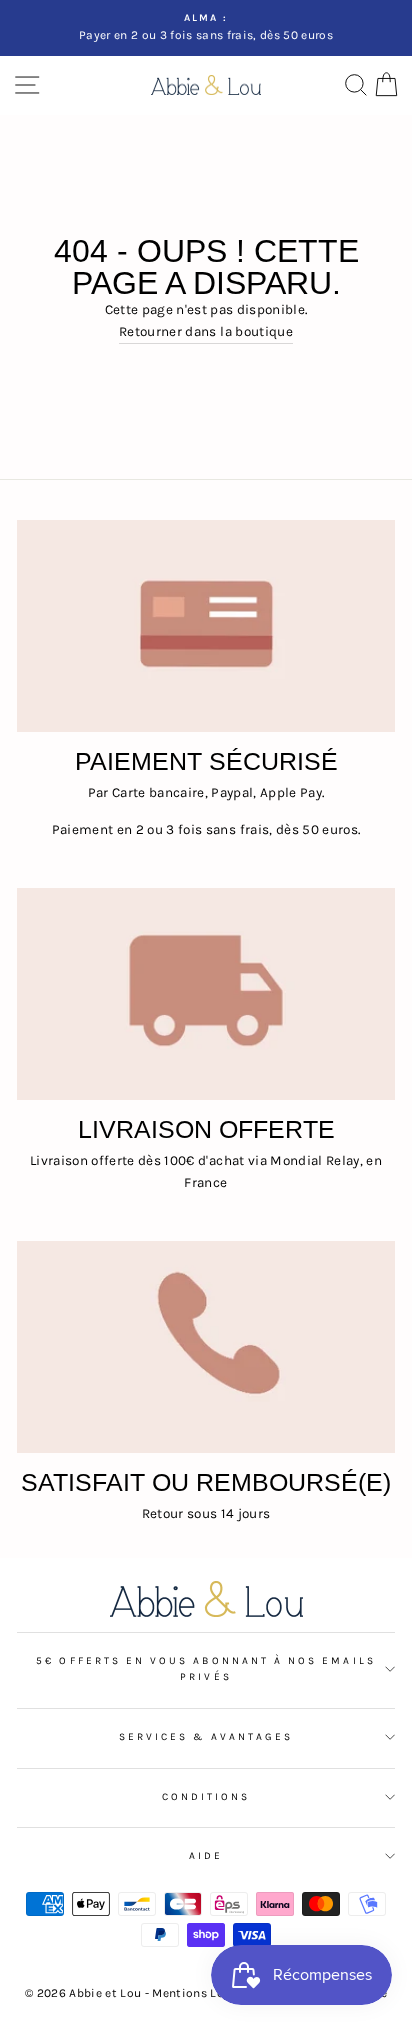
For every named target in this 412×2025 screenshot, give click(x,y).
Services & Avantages (206, 1737)
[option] (206, 28)
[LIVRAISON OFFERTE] (206, 994)
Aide (206, 1856)
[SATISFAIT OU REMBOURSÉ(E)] (206, 1347)
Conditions (206, 1797)
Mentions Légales (204, 1993)
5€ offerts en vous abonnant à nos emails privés (205, 1669)
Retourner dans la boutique (206, 331)
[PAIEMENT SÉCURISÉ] (206, 626)
